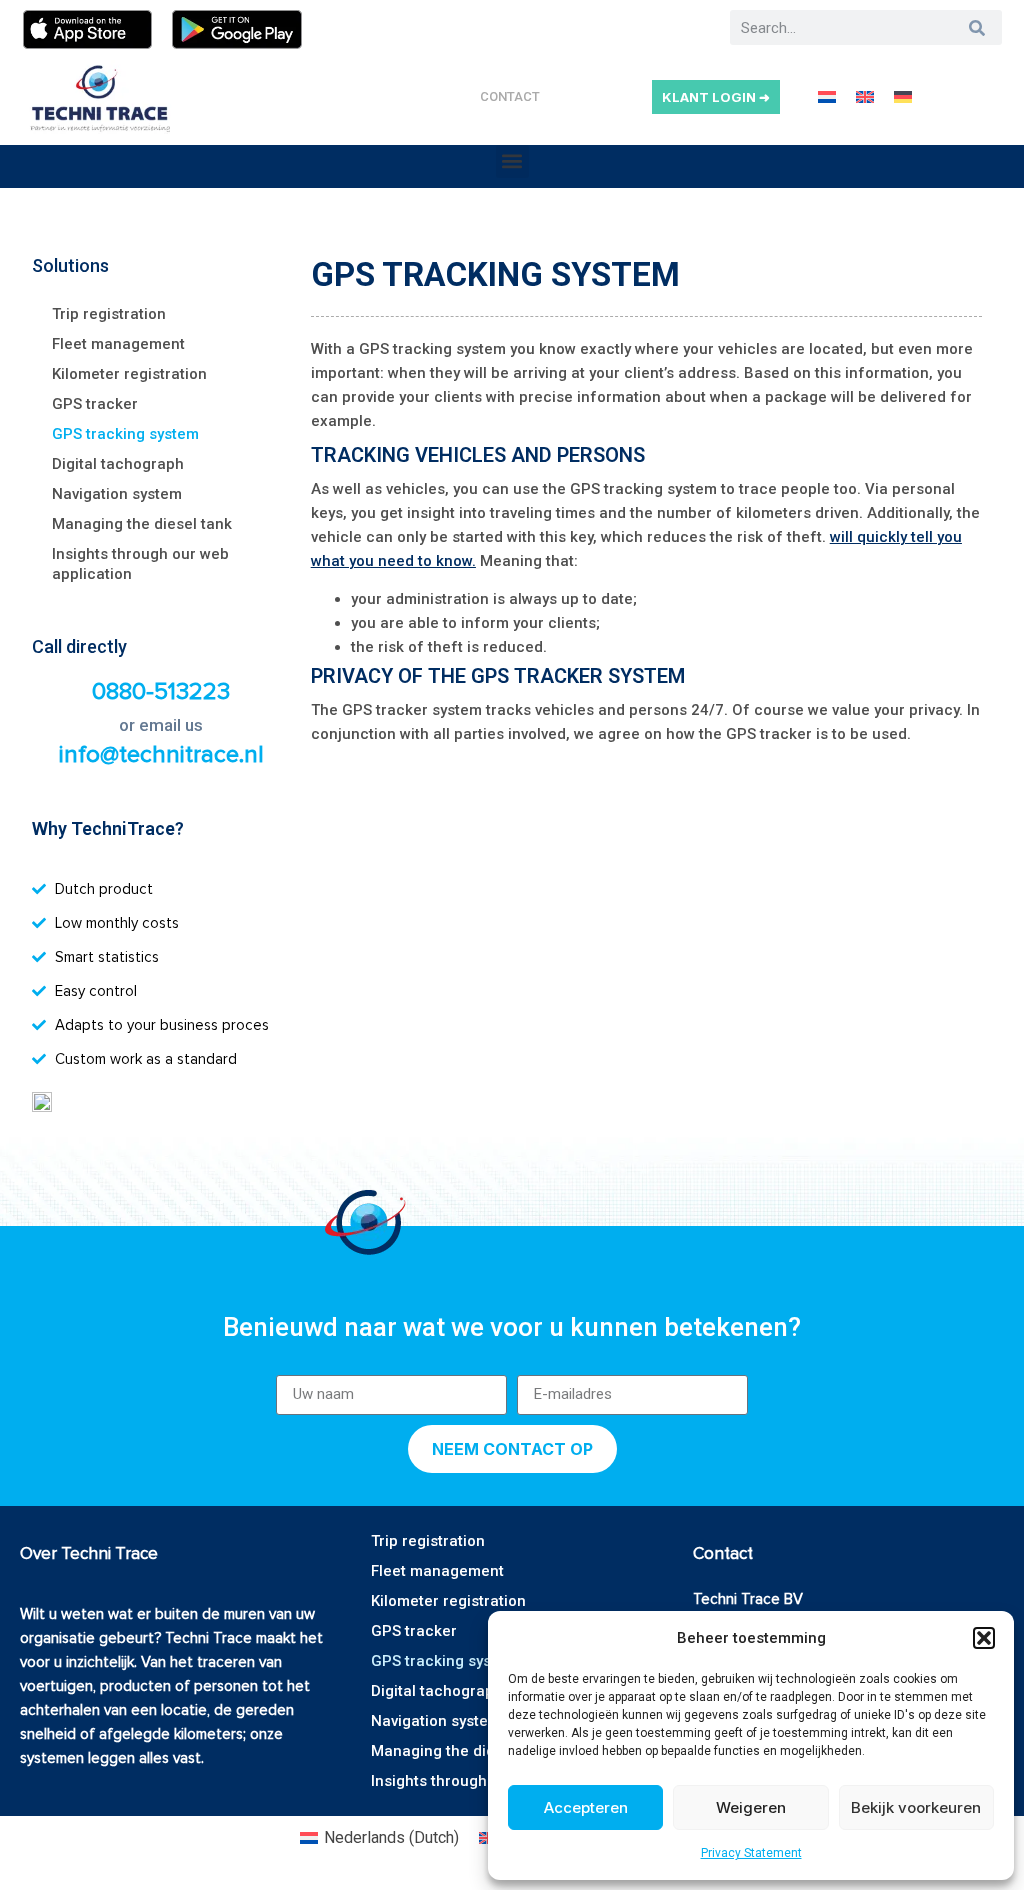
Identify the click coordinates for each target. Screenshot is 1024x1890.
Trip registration (109, 314)
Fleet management (118, 344)
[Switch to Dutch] (827, 96)
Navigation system (117, 494)
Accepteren (586, 1807)
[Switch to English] (865, 96)
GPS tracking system (125, 434)
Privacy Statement (751, 1853)
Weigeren (751, 1807)
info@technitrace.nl (161, 754)
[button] (984, 1638)
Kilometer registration (129, 374)
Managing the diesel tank (142, 524)
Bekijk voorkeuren (916, 1807)
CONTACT (510, 96)
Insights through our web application (140, 564)
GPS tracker (95, 404)
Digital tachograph (118, 464)
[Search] (977, 27)
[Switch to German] (903, 96)
